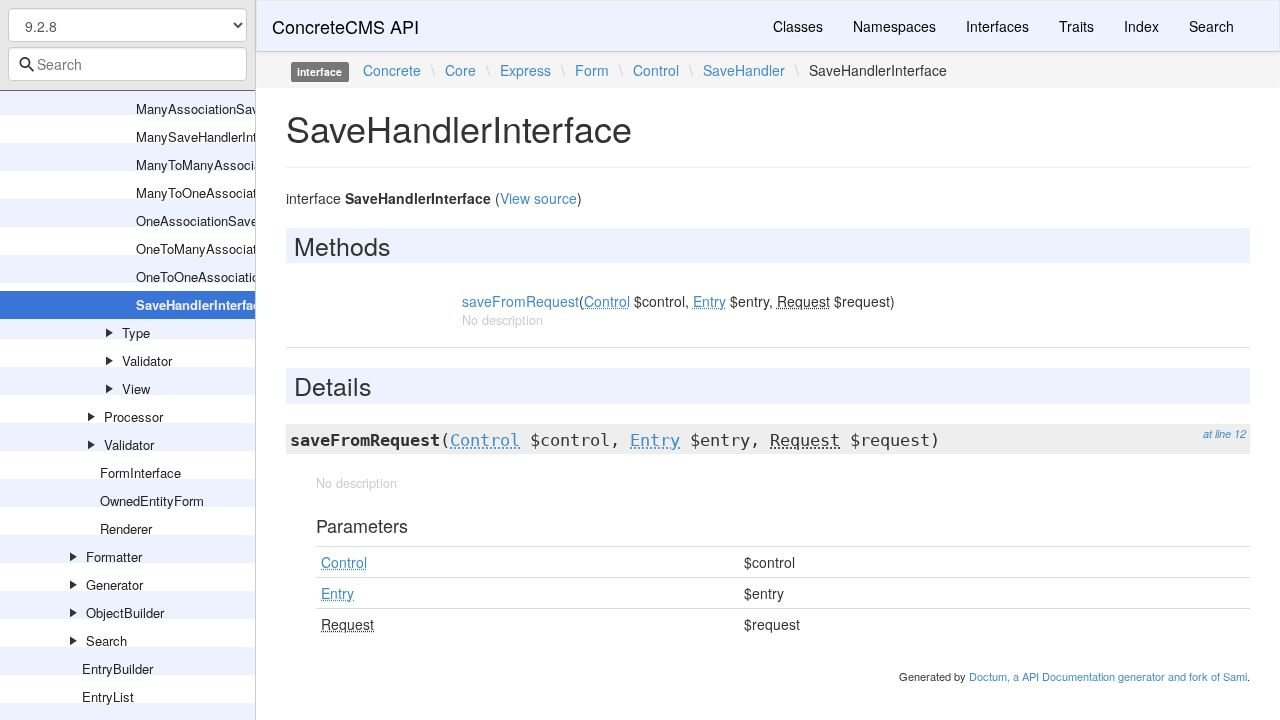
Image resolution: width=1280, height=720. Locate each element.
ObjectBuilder (125, 612)
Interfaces (997, 26)
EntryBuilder (117, 668)
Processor (133, 416)
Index (1141, 26)
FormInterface (140, 472)
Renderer (126, 528)
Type (136, 332)
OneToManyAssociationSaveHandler (242, 248)
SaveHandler (744, 70)
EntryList (108, 696)
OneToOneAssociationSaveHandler (238, 276)
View (136, 388)
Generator (114, 584)
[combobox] (127, 64)
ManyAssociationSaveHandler (223, 108)
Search (106, 640)
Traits (1076, 26)
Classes (798, 26)
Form (592, 70)
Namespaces (894, 26)
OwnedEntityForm (152, 500)
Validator (147, 360)
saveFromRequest (520, 301)
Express (525, 70)
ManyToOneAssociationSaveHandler (242, 192)
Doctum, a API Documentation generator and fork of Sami (1108, 676)
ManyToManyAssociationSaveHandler (246, 164)
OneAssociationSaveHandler (219, 220)
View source (538, 198)
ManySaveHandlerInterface (214, 136)
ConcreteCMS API (345, 26)
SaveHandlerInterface (201, 304)
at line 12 (1224, 433)
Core (460, 70)
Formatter (114, 556)
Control (656, 70)
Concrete (392, 70)
